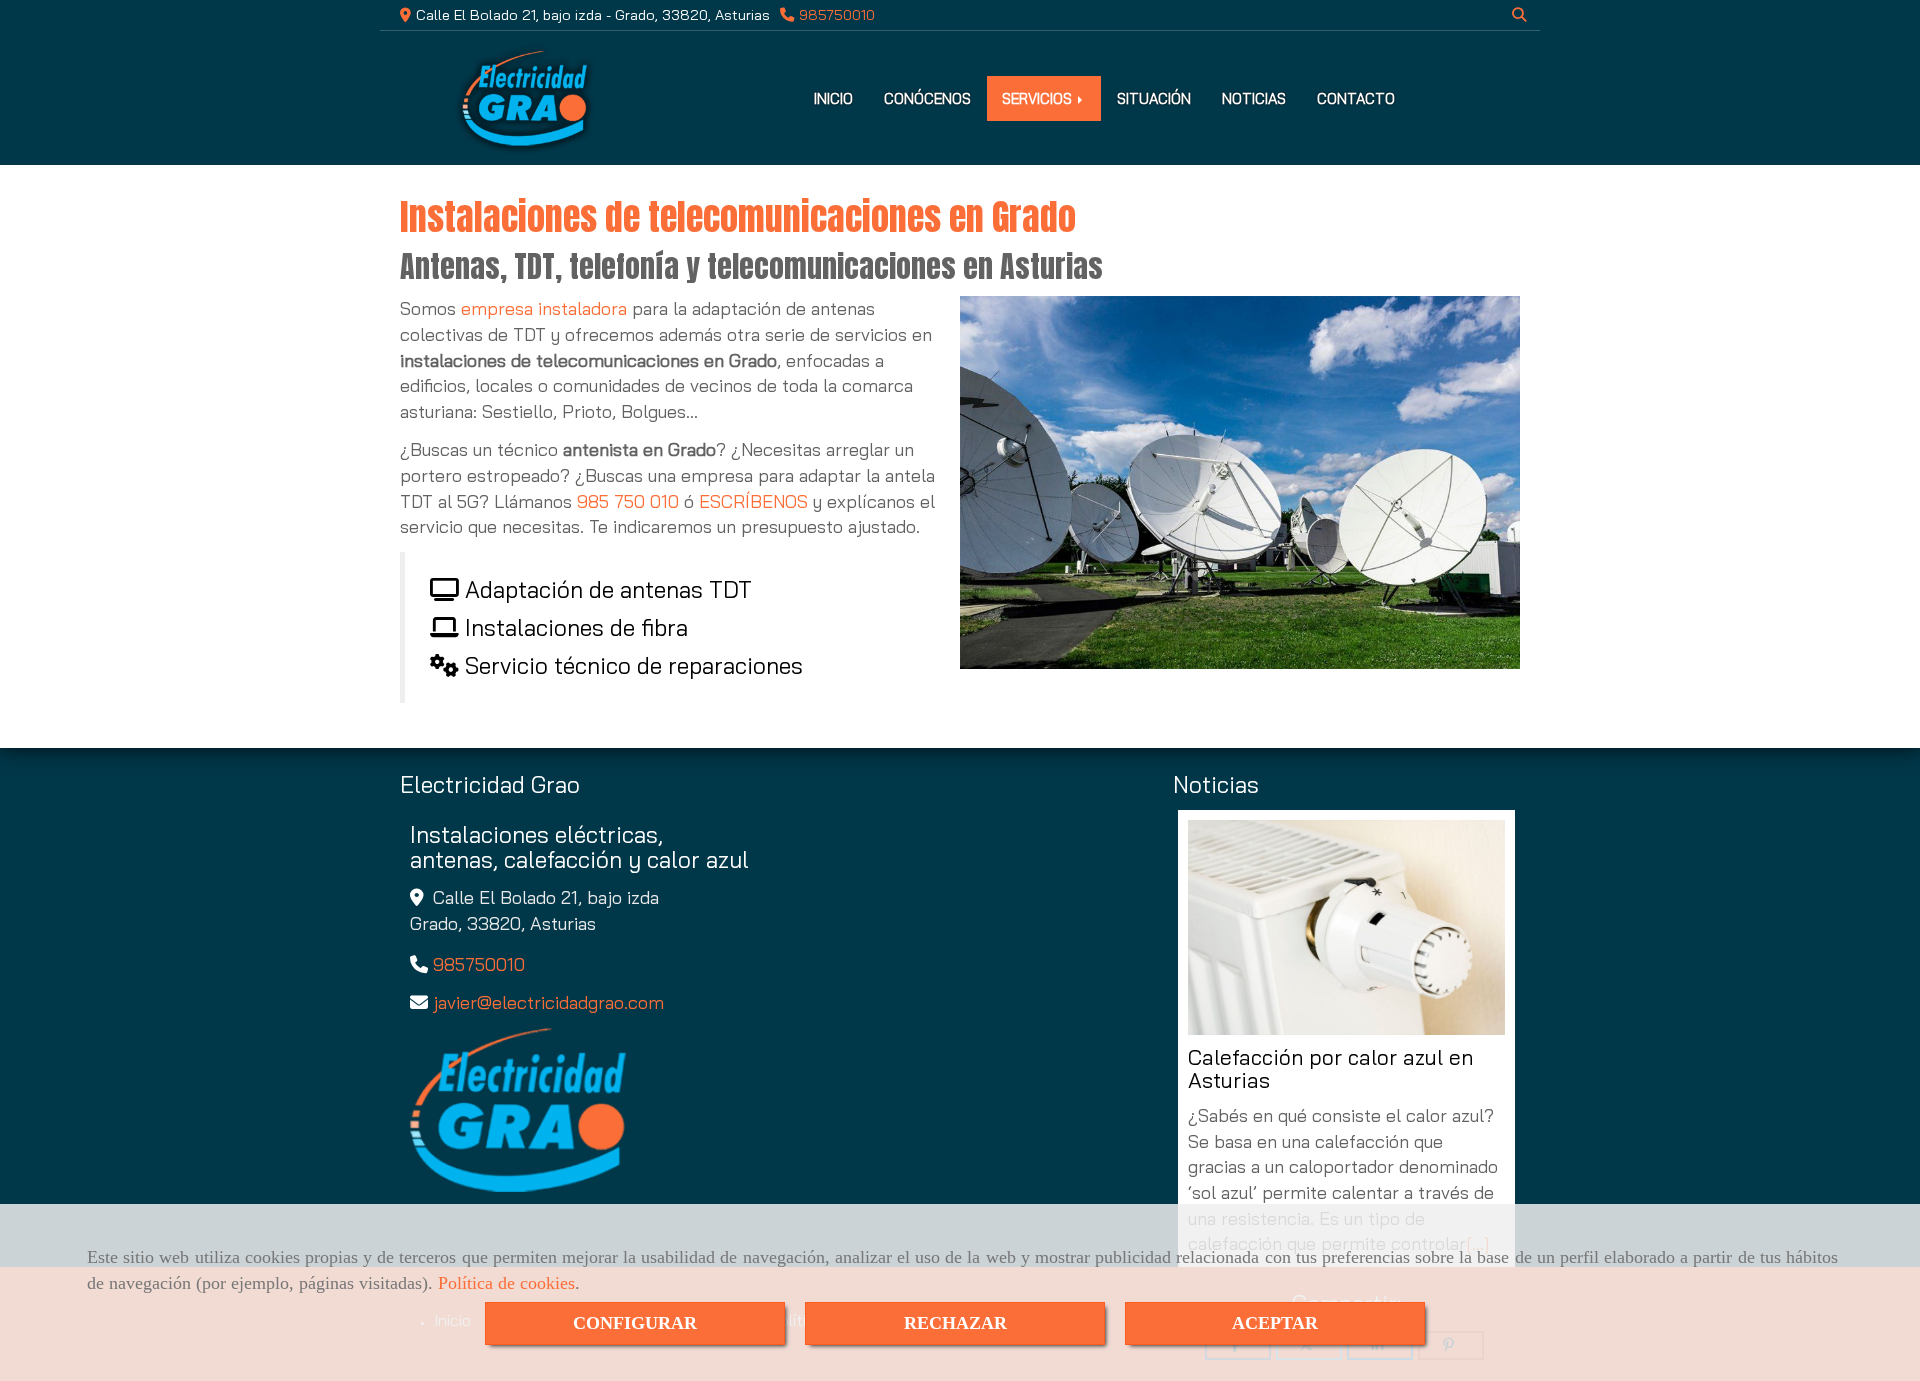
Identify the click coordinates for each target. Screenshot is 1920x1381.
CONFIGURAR (635, 1323)
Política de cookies (506, 1283)
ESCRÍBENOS (753, 501)
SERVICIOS (1039, 98)
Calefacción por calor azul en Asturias (1330, 1069)
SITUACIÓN (1154, 98)
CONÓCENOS (927, 98)
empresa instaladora (546, 308)
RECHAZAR (955, 1323)
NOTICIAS (1254, 98)
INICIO (833, 98)
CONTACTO (1356, 98)
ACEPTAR (1275, 1323)
